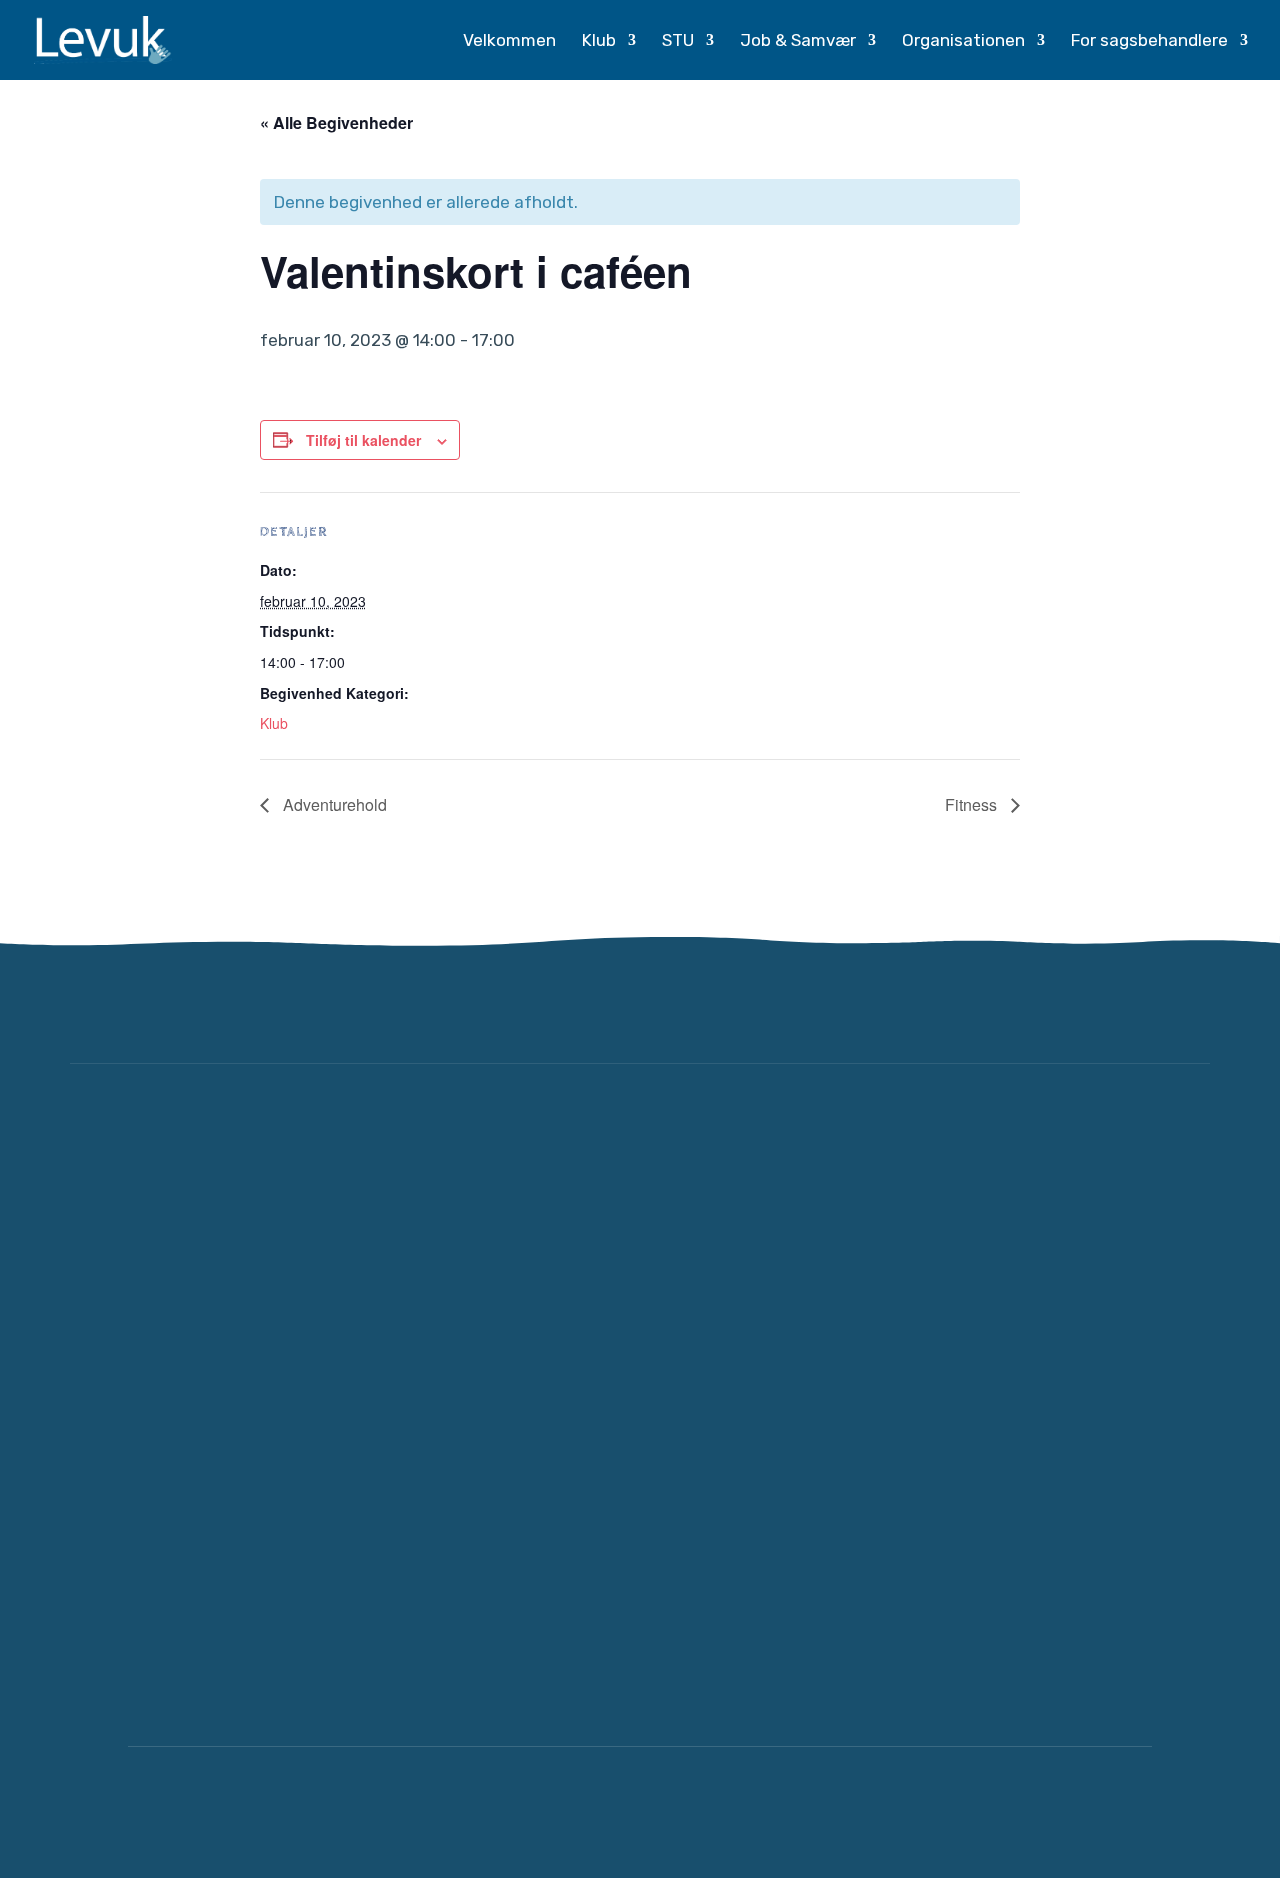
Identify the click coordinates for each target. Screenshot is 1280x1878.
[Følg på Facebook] (1124, 1007)
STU (678, 41)
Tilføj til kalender (363, 440)
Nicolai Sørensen (1078, 1812)
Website (946, 1812)
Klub (599, 41)
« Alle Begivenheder (336, 122)
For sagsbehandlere (1149, 41)
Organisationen (963, 41)
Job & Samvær (798, 41)
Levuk (300, 1812)
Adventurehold (333, 804)
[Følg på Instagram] (1184, 1007)
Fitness (973, 804)
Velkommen (509, 41)
